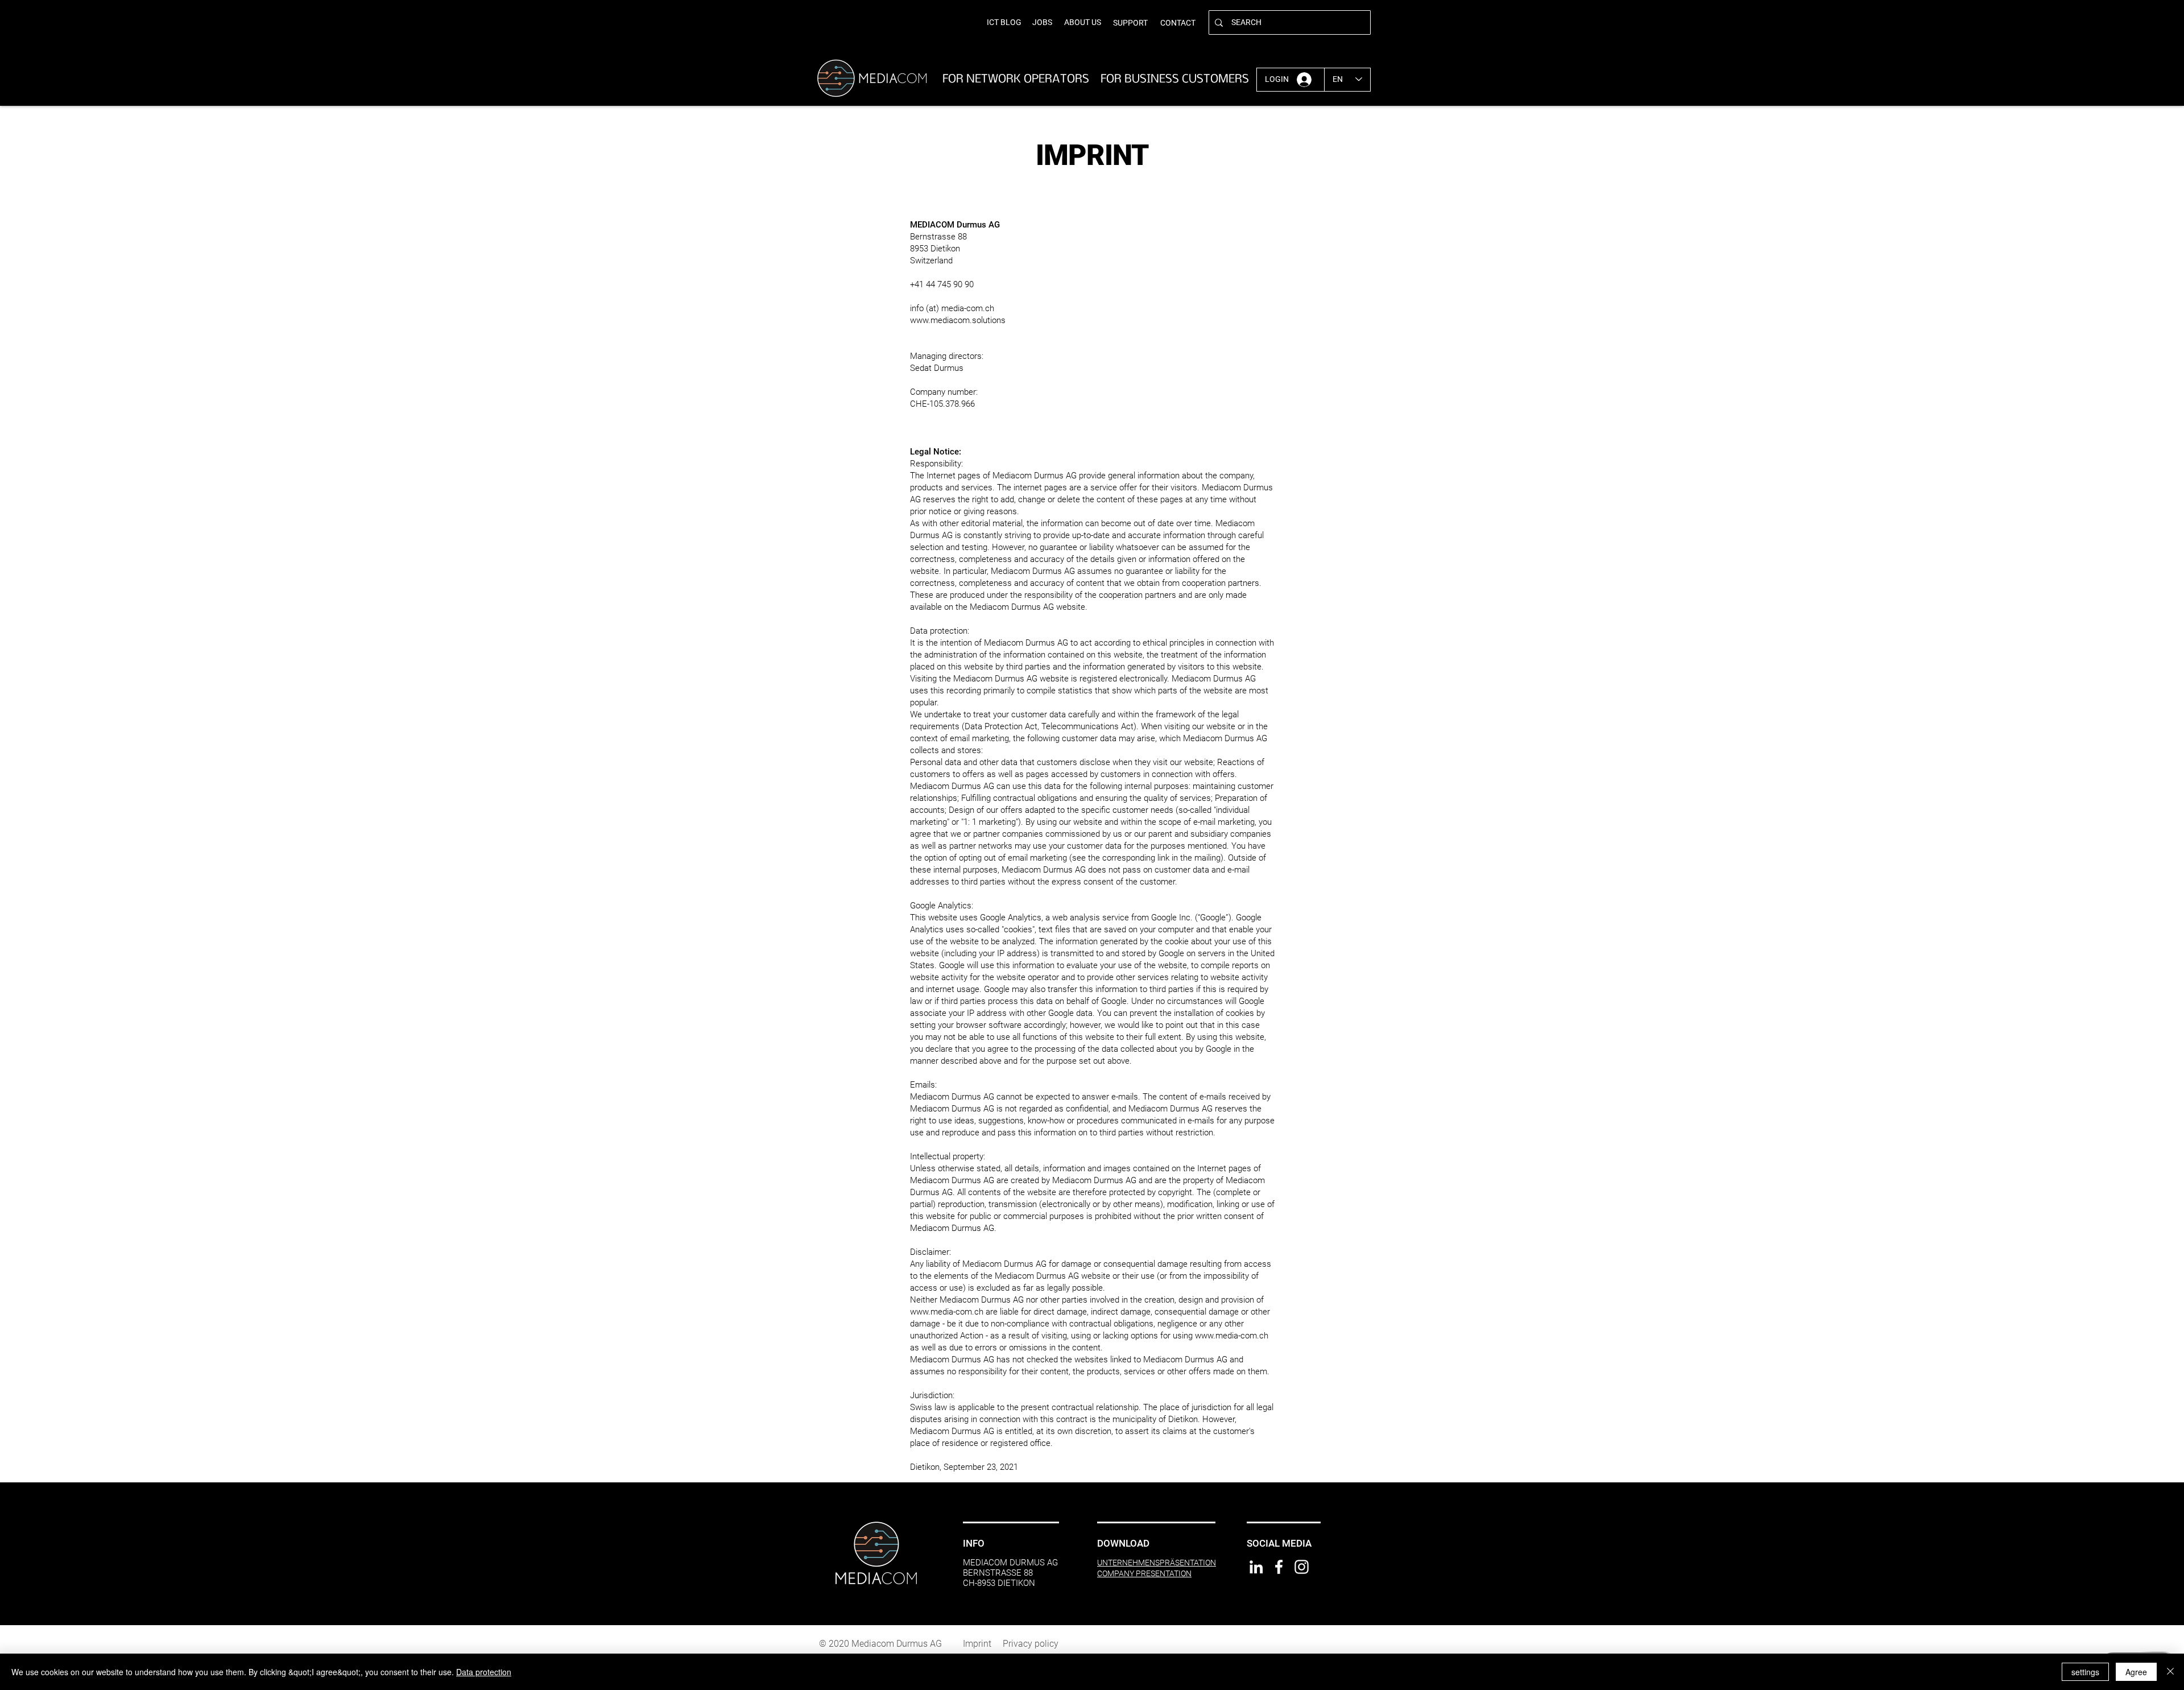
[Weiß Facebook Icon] (1279, 1567)
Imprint (977, 1644)
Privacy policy (1035, 1644)
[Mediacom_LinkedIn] (1256, 1567)
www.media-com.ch (947, 1312)
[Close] (2170, 1672)
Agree (2136, 1672)
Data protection (484, 1672)
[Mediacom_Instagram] (1302, 1567)
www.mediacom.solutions (958, 320)
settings (2085, 1672)
